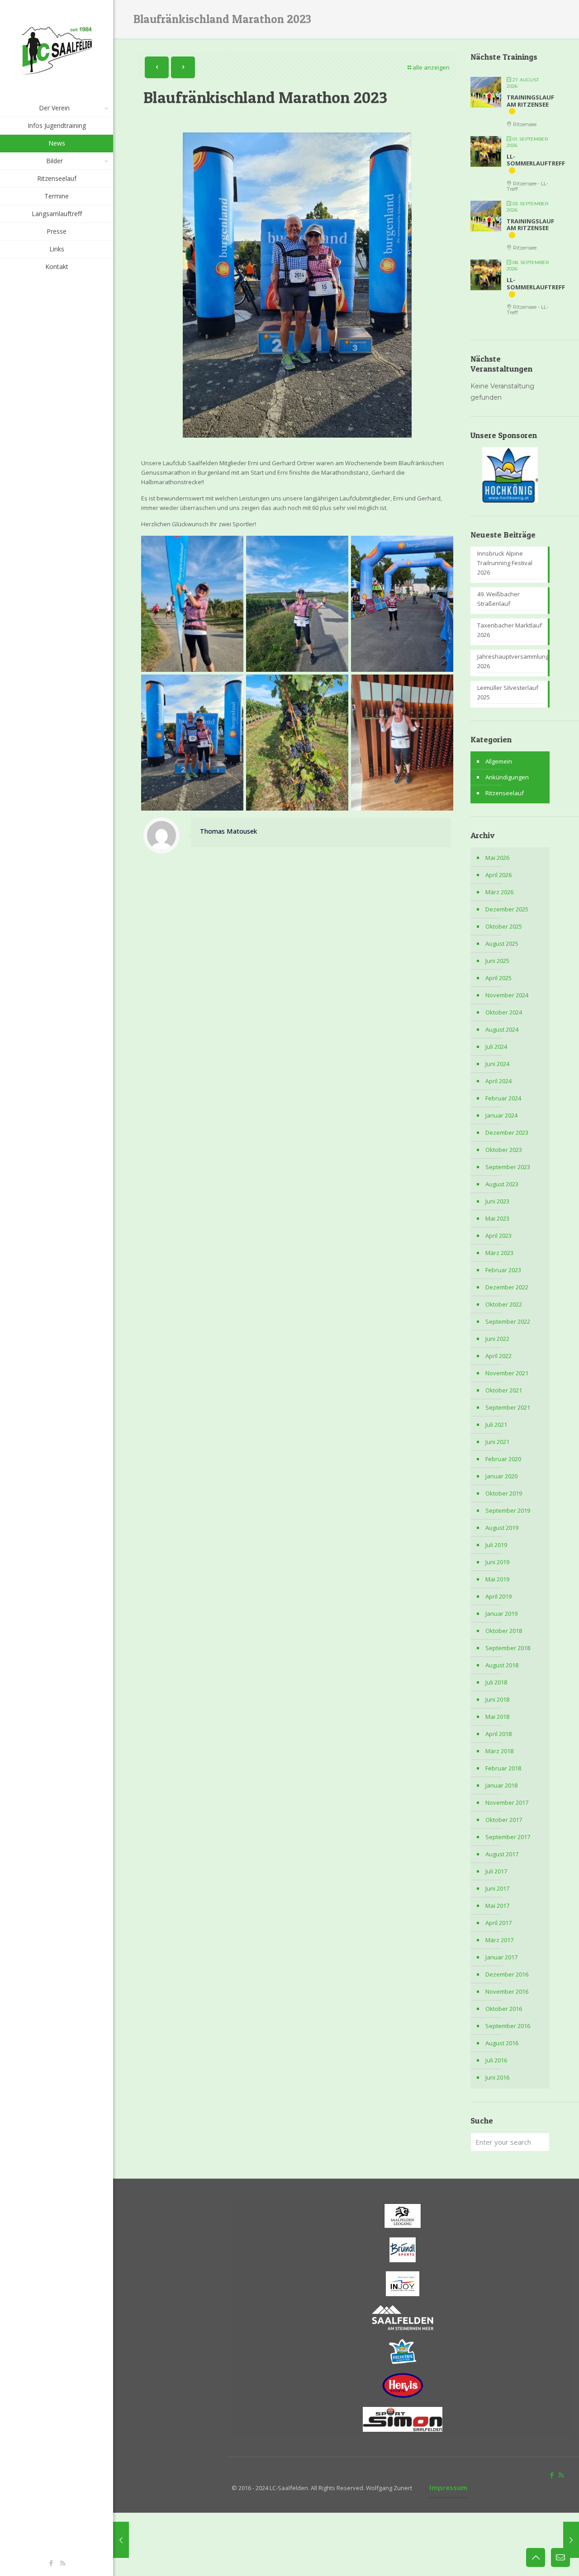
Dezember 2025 (507, 909)
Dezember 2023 (507, 1132)
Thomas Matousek (228, 831)
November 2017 (507, 1802)
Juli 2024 (496, 1047)
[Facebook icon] (51, 2563)
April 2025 (498, 978)
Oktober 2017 (504, 1820)
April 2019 (498, 1596)
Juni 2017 (497, 1888)
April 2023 (498, 1236)
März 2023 (499, 1253)
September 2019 (508, 1510)
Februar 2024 (503, 1098)
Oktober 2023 (504, 1150)
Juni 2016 (497, 2077)
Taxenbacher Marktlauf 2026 (510, 630)
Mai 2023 (497, 1218)
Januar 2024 (501, 1115)
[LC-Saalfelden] (57, 50)
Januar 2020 (501, 1476)
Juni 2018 (497, 1699)
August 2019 (502, 1528)
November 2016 (507, 1991)
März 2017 (499, 1940)
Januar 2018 (501, 1785)
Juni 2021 (497, 1442)
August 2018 (502, 1665)
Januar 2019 (501, 1614)
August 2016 (502, 2043)
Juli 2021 (496, 1425)
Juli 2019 (496, 1545)
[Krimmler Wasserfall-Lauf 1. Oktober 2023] (121, 2540)
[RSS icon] (63, 2563)
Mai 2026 (497, 858)
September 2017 (508, 1837)
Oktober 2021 (504, 1390)
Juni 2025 (497, 961)
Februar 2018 (503, 1768)
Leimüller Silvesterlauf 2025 (508, 692)
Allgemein (499, 761)
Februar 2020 (503, 1459)
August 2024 (502, 1029)
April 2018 (498, 1734)
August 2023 (502, 1184)
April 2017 (498, 1923)
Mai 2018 (497, 1717)
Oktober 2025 (504, 926)
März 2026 (499, 892)
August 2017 (502, 1854)
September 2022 (508, 1321)
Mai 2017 (497, 1906)
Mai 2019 (497, 1579)
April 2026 (498, 875)
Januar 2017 (501, 1957)
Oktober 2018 (504, 1631)
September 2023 (508, 1167)
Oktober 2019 (504, 1493)
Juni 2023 (497, 1201)
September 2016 (508, 2026)
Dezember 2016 (507, 1974)
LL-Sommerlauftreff (536, 160)
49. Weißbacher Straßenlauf (498, 599)
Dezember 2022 (507, 1287)
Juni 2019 (497, 1562)
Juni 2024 (497, 1064)
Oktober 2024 (504, 1012)
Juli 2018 (496, 1682)
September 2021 (508, 1407)
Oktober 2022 (504, 1304)
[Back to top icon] (536, 2557)
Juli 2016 (496, 2060)
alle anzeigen (431, 67)
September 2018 (508, 1648)
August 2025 (502, 944)
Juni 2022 (497, 1339)
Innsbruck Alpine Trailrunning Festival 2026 (505, 563)
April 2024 (498, 1081)
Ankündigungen (507, 777)
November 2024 (507, 995)
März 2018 (499, 1751)
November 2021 (507, 1373)
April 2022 (498, 1356)
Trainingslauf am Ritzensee (530, 101)
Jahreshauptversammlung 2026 (510, 661)
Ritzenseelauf (505, 793)
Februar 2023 (503, 1270)
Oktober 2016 (504, 2009)
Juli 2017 (496, 1871)
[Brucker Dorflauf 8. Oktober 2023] (571, 2540)
